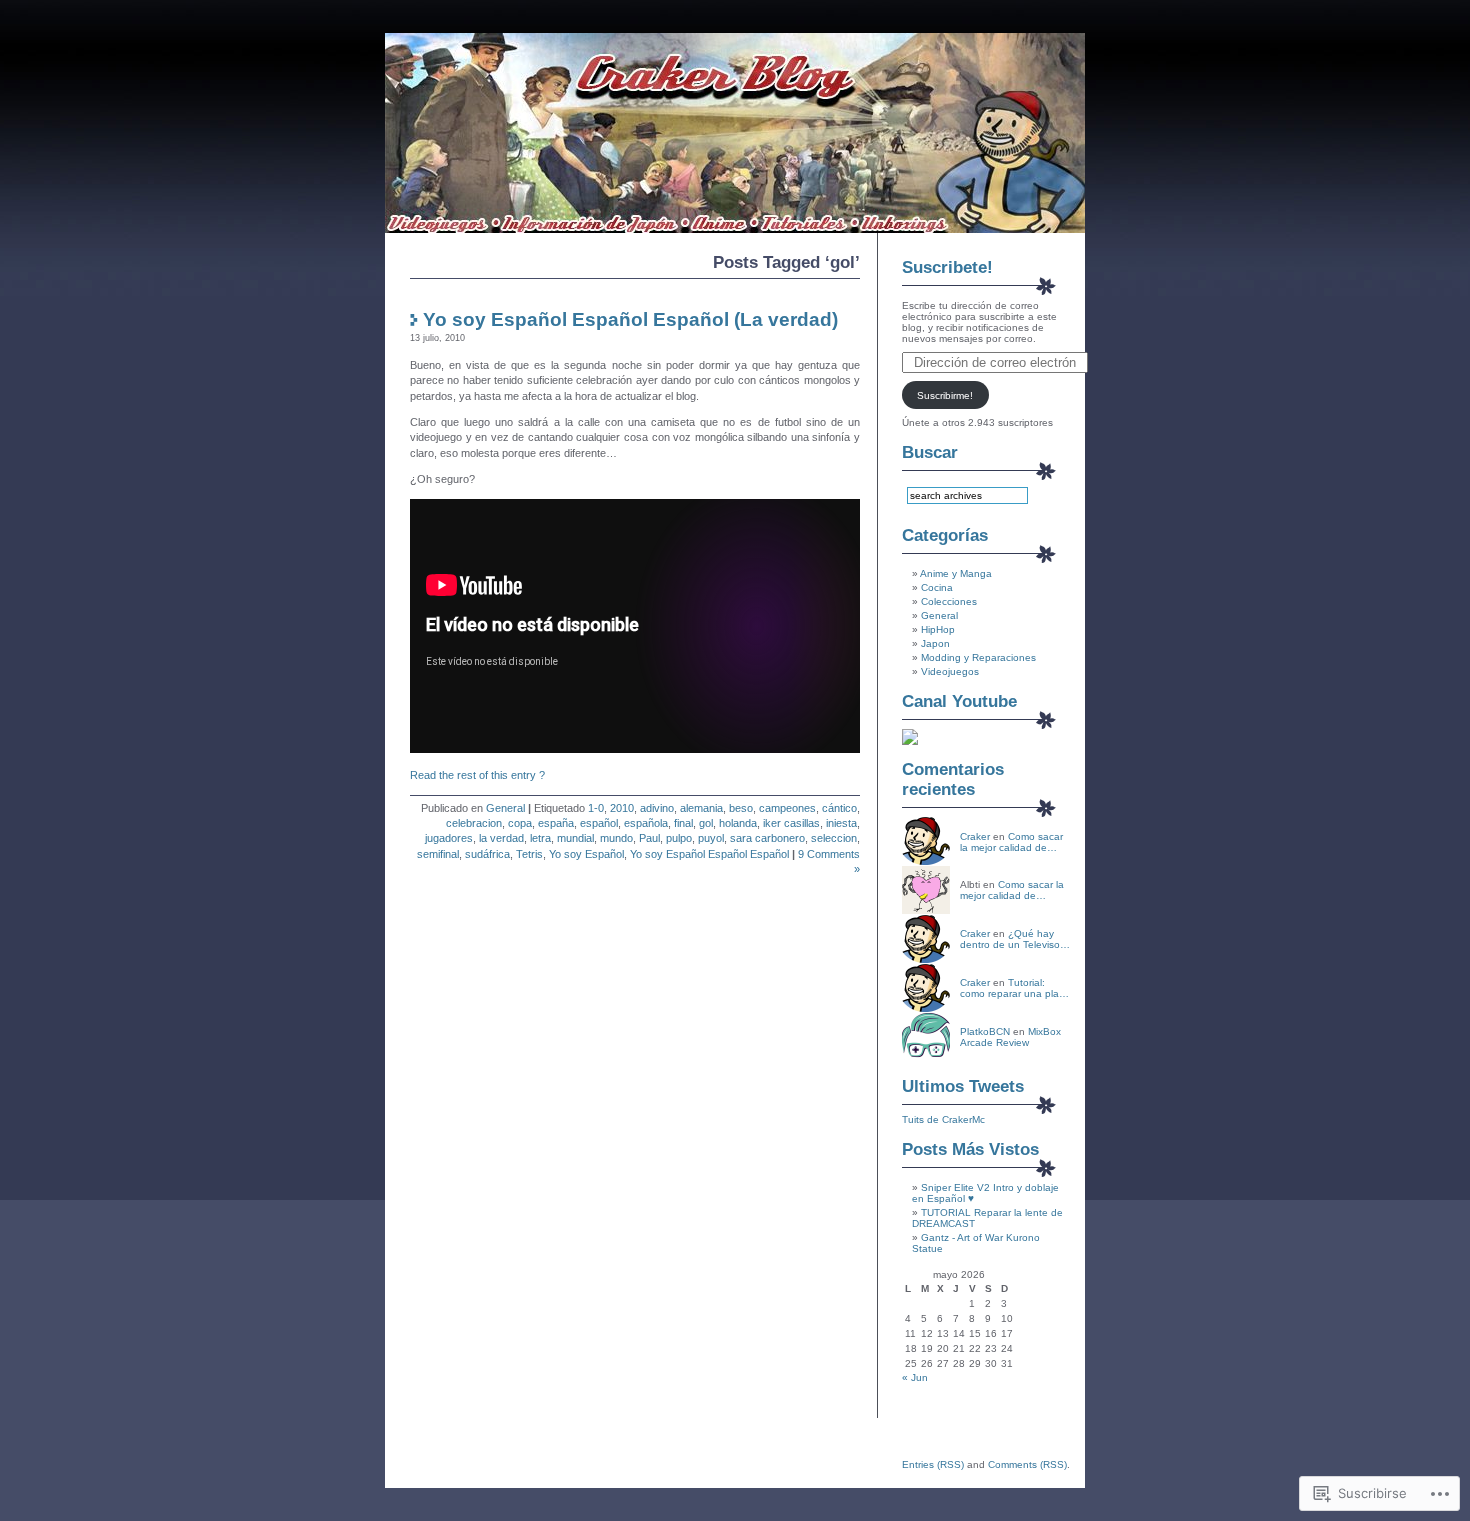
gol (706, 823)
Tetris (529, 854)
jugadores (449, 838)
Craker (975, 836)
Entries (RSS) (933, 1464)
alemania (701, 808)
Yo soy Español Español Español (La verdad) (630, 319)
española (646, 823)
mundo (616, 838)
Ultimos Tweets (963, 1086)
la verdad (501, 838)
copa (520, 823)
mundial (575, 838)
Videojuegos (950, 671)
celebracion (474, 823)
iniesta (841, 823)
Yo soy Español (586, 854)
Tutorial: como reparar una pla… (1014, 988)
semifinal (438, 854)
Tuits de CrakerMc (943, 1119)
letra (540, 838)
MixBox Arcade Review (1010, 1037)
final (683, 823)
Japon (935, 643)
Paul (649, 838)
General (505, 808)
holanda (738, 823)
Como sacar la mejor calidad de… (1011, 842)
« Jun (915, 1377)
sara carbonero (767, 838)
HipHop (938, 629)
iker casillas (791, 823)
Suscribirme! (945, 395)
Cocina (937, 587)
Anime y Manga (956, 573)
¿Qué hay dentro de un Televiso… (1015, 939)
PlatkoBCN (985, 1031)
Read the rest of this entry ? (477, 775)
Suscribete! (947, 267)
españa (556, 823)
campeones (787, 808)
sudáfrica (487, 854)
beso (741, 808)
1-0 (596, 808)
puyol (711, 838)
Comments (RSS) (1027, 1464)
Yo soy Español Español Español (709, 854)
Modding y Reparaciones (978, 657)
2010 (622, 808)
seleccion (834, 838)
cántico (839, 808)
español (599, 823)
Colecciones (949, 601)
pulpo (679, 838)
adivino (657, 808)
